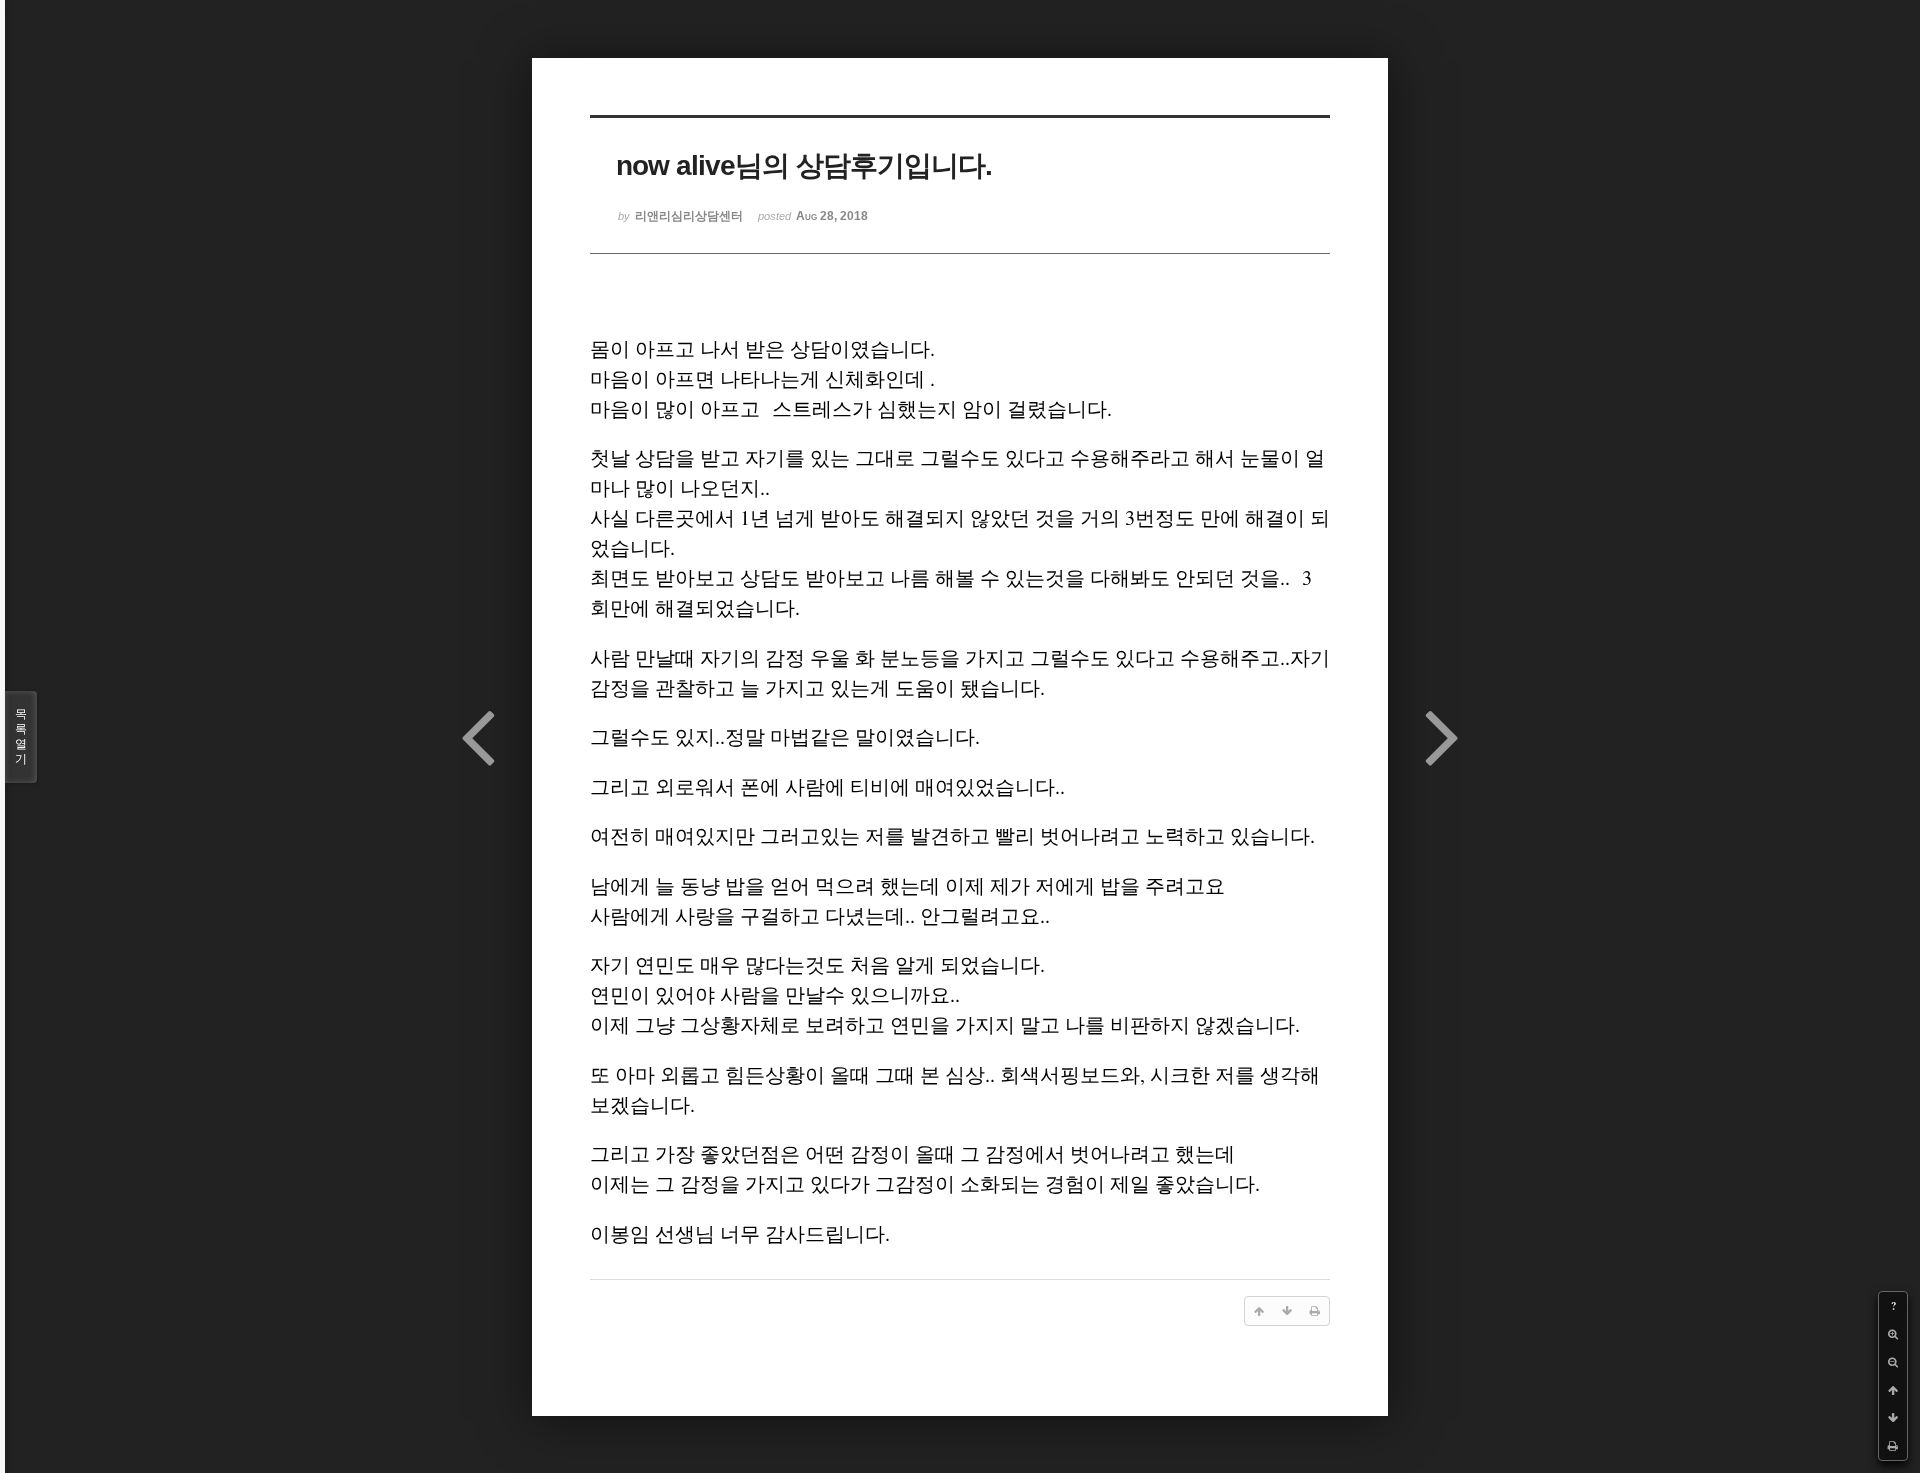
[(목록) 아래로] (1893, 1418)
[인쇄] (1893, 1446)
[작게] (1893, 1362)
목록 (21, 736)
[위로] (1893, 1390)
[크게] (1893, 1334)
